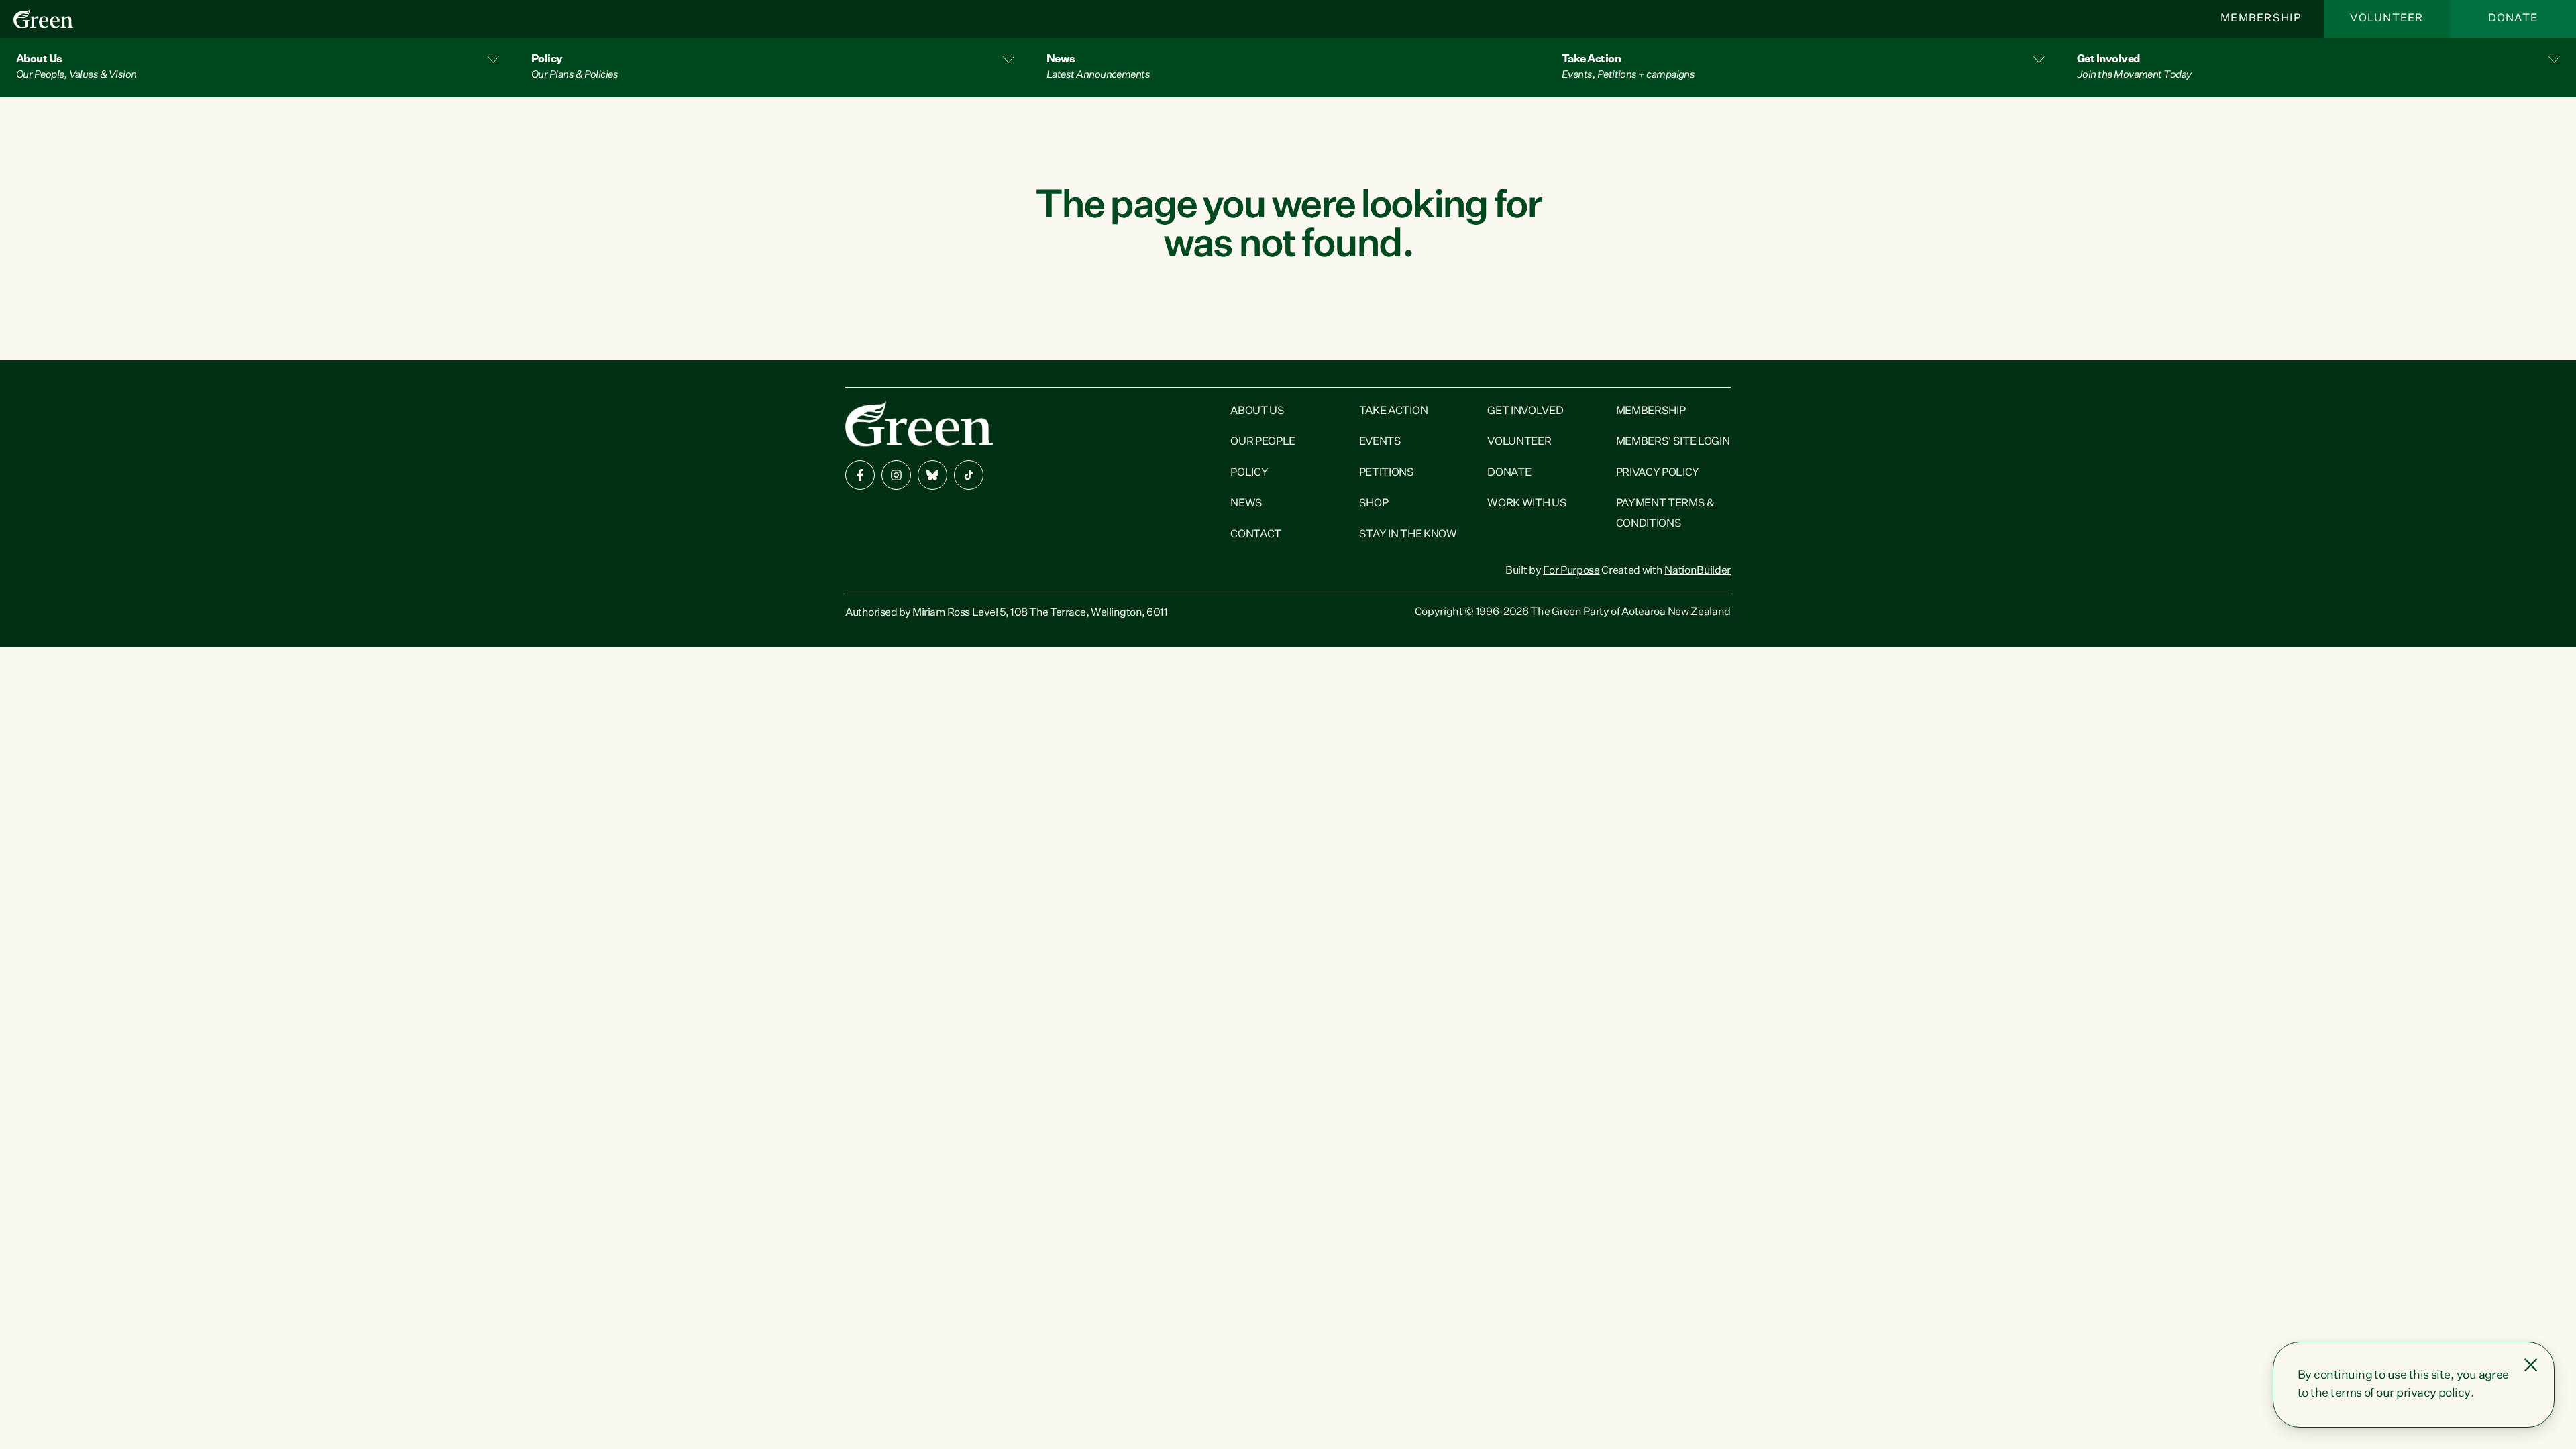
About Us (1257, 411)
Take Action (1393, 411)
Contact (1256, 535)
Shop (1374, 504)
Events (1380, 442)
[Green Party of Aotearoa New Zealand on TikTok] (969, 475)
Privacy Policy (1658, 473)
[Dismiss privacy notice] (2531, 1365)
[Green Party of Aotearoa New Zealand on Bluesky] (932, 475)
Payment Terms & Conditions (1665, 514)
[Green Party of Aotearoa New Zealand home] (919, 424)
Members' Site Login (1673, 442)
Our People (1263, 442)
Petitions (1387, 473)
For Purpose (1571, 571)
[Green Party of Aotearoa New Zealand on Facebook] (860, 475)
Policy (1249, 473)
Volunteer (2387, 19)
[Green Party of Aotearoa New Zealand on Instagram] (896, 475)
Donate (2513, 19)
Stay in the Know (1408, 535)
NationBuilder (1698, 571)
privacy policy (2433, 1393)
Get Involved (1525, 411)
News (1246, 504)
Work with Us (1527, 504)
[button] (258, 67)
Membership (2261, 19)
